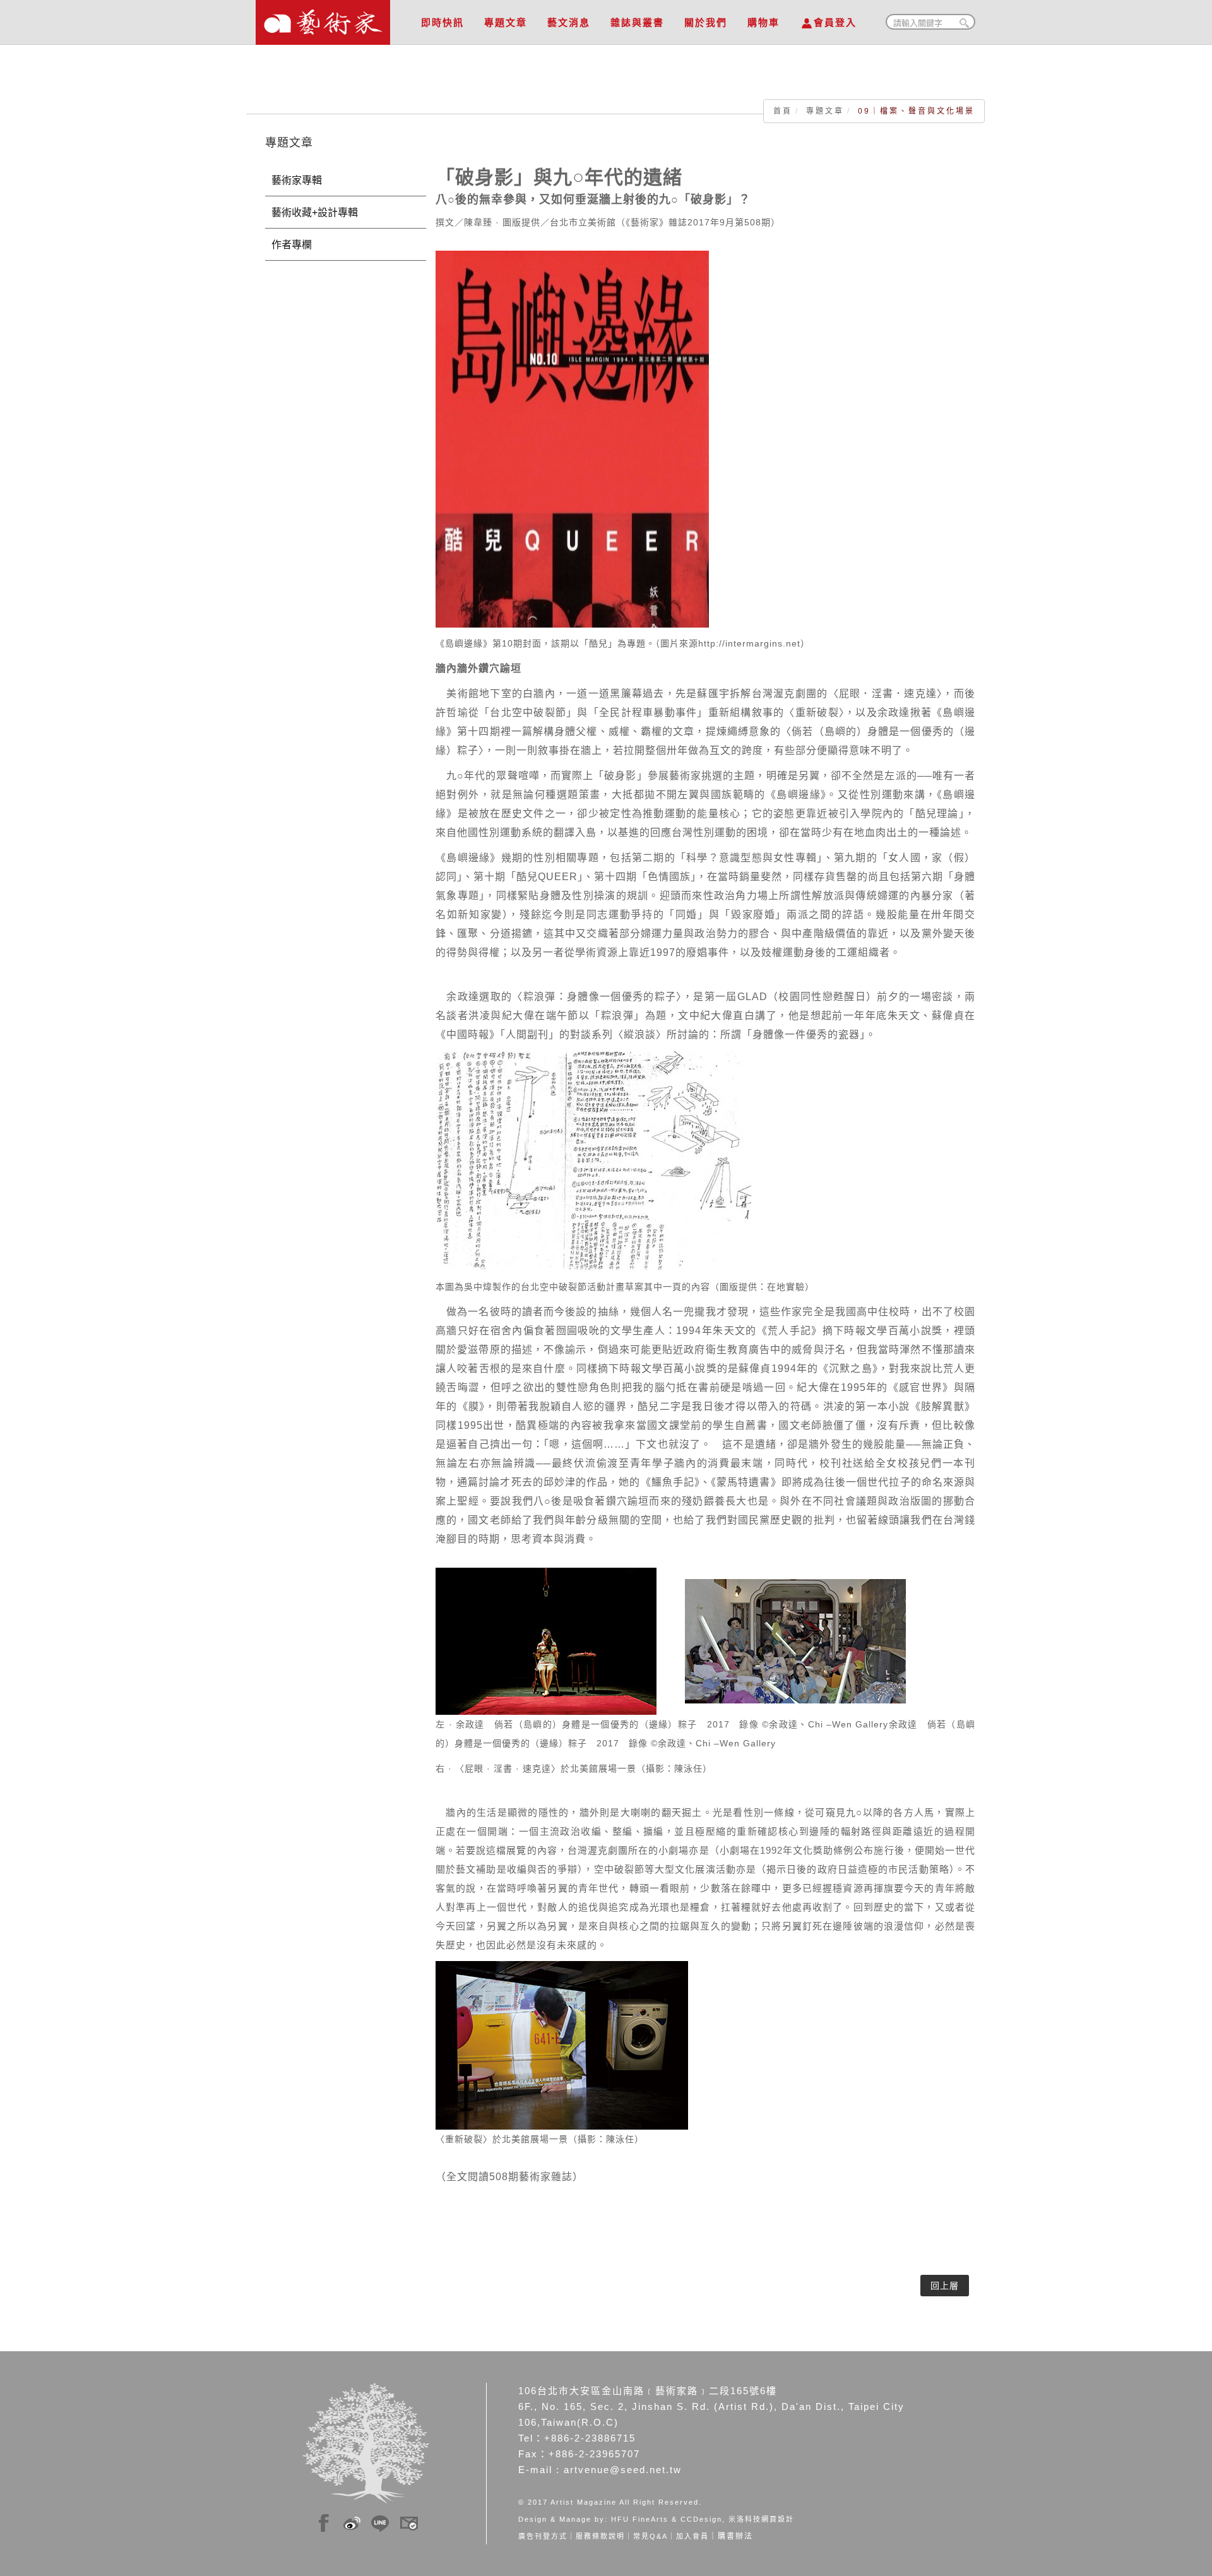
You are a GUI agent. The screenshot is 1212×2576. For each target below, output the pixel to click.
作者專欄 (292, 245)
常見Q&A (651, 2536)
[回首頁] (323, 19)
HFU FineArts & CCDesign (667, 2519)
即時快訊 (443, 22)
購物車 (763, 22)
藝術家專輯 (297, 180)
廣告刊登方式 (543, 2536)
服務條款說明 (600, 2536)
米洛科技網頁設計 (761, 2519)
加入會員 (692, 2536)
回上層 (945, 2286)
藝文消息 (569, 22)
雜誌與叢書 (637, 22)
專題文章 (506, 22)
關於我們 (706, 22)
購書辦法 (735, 2536)
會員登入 (835, 22)
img (324, 2521)
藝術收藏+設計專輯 (315, 212)
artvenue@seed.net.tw (623, 2470)
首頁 (783, 111)
